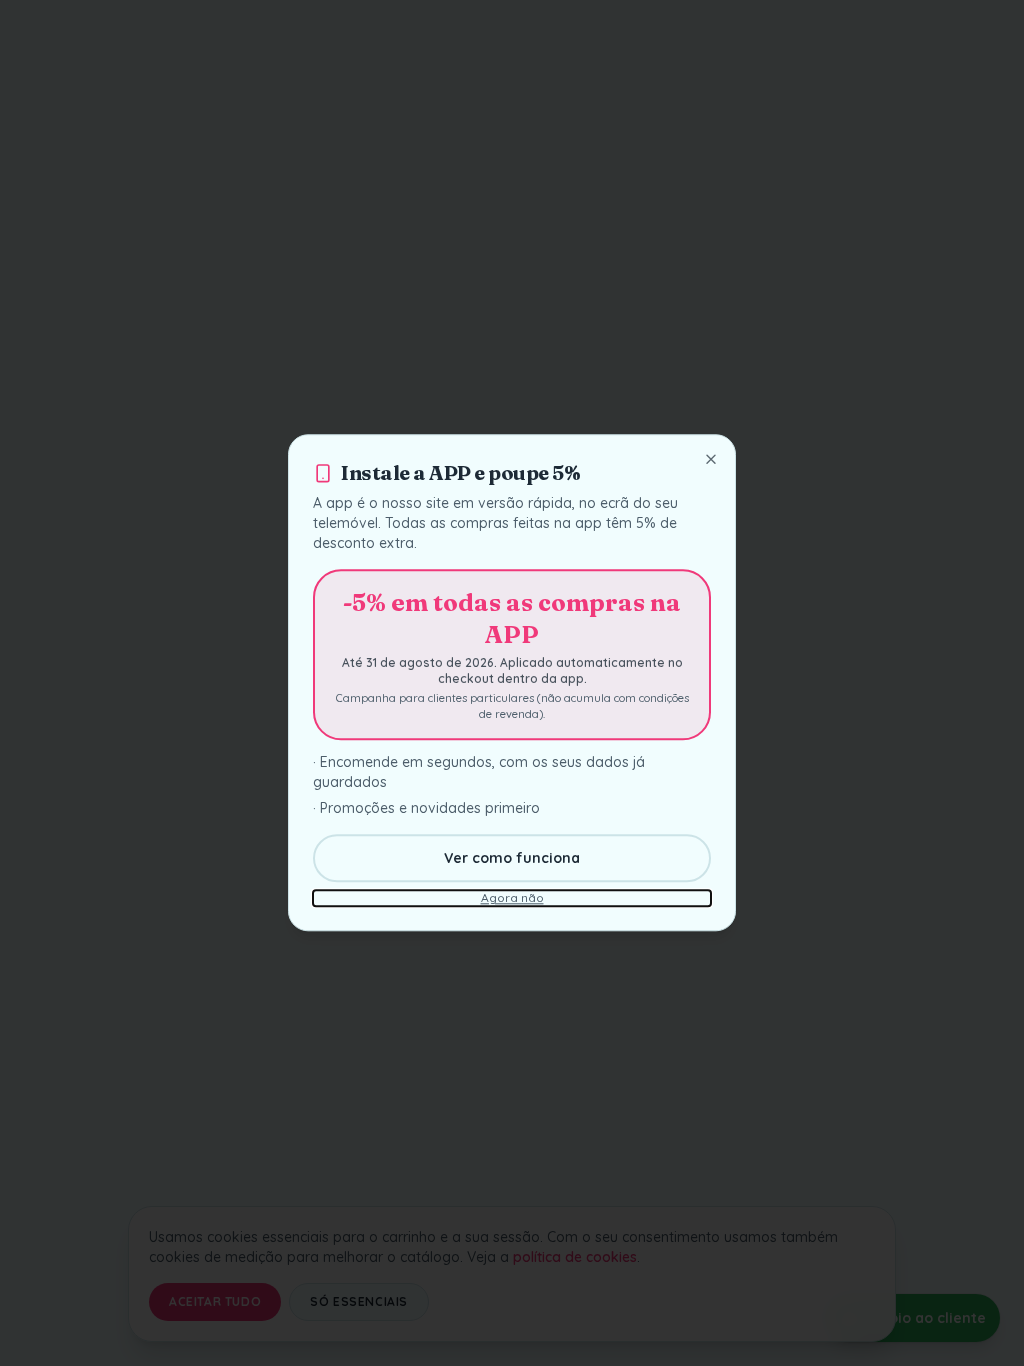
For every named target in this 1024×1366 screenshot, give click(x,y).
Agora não (512, 898)
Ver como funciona (512, 859)
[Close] (711, 459)
